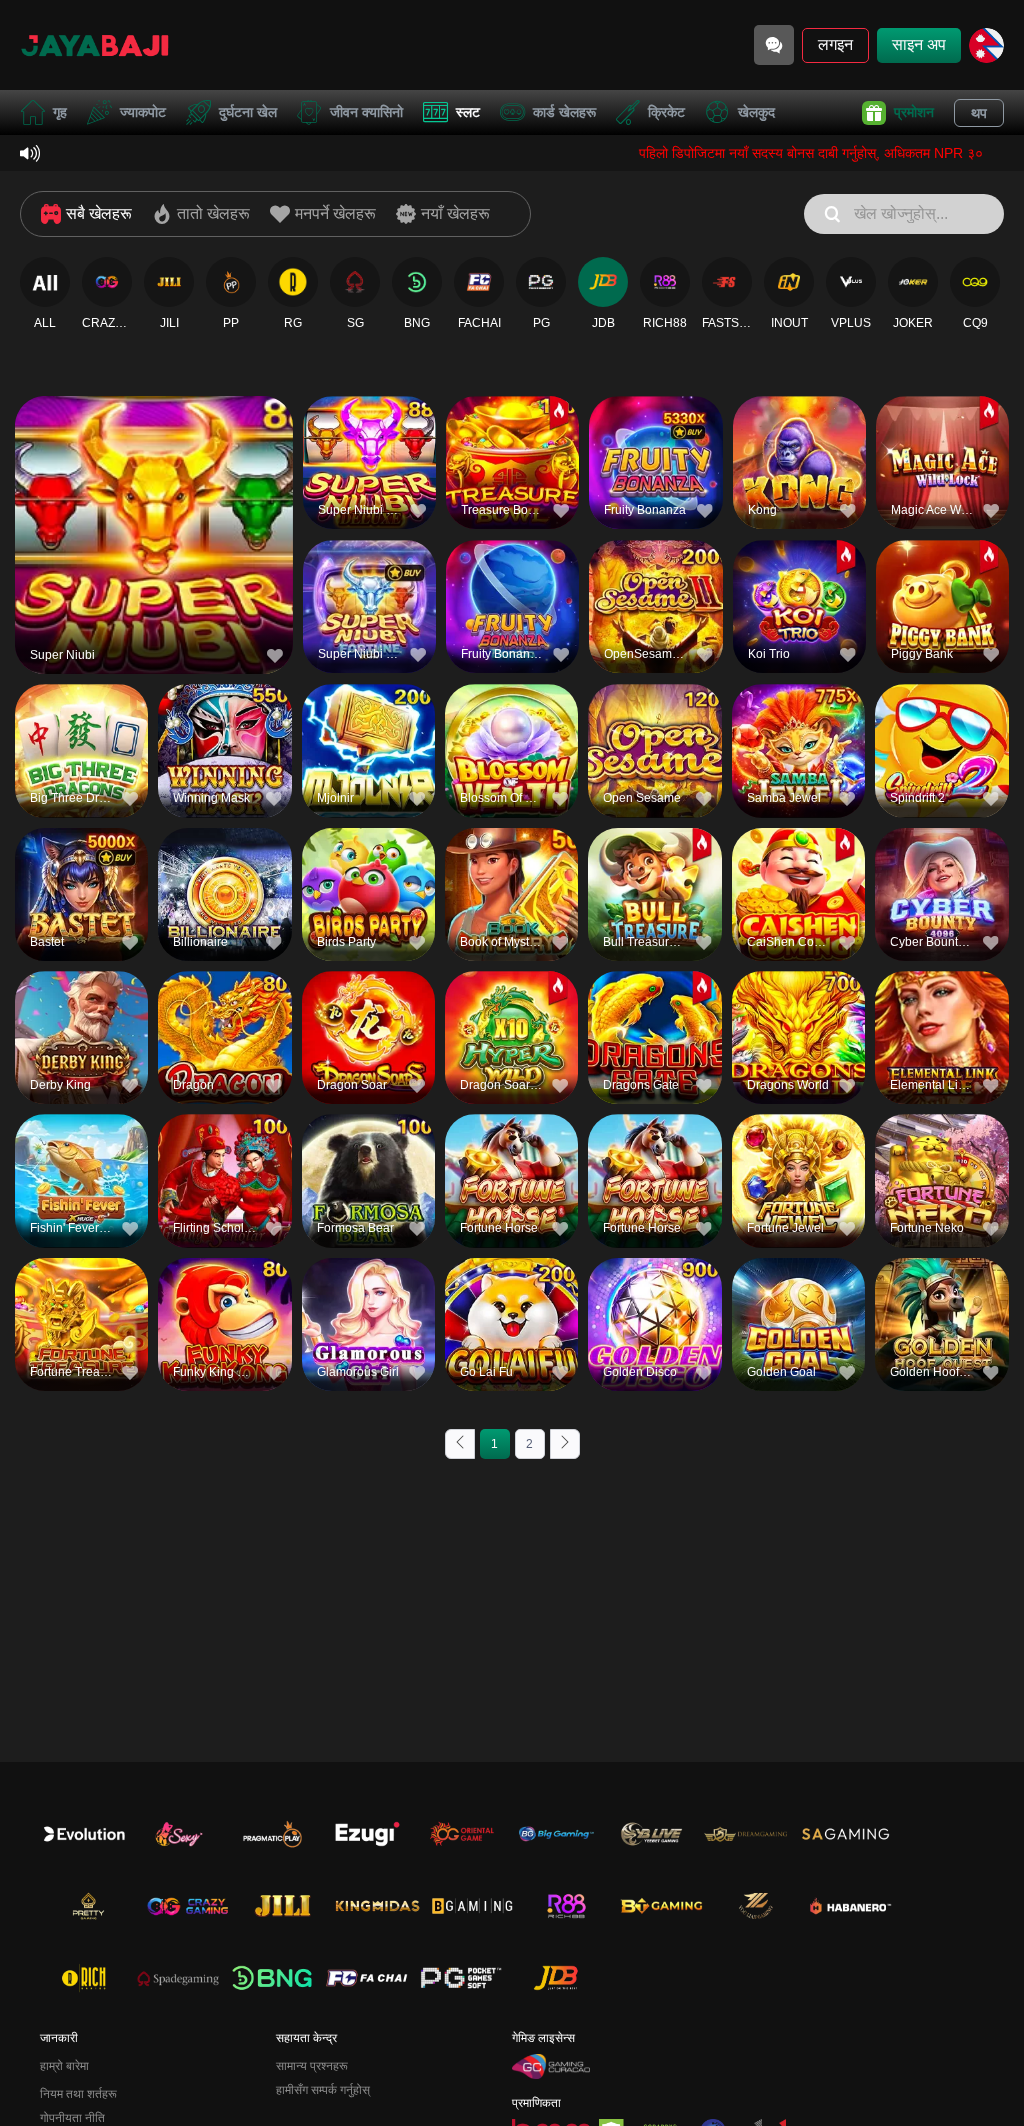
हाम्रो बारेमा (64, 2066)
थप (979, 113)
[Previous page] (460, 1444)
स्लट (468, 112)
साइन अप (919, 44)
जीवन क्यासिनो (366, 112)
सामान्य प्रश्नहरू (312, 2066)
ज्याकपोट (143, 112)
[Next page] (565, 1444)
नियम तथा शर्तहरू (78, 2094)
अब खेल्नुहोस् (154, 543)
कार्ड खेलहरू (564, 112)
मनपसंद (154, 497)
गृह (60, 112)
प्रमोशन (914, 112)
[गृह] (95, 45)
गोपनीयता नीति (72, 2118)
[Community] (774, 45)
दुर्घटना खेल (248, 112)
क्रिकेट (666, 112)
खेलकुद (756, 112)
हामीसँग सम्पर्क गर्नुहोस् (323, 2090)
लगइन (835, 44)
